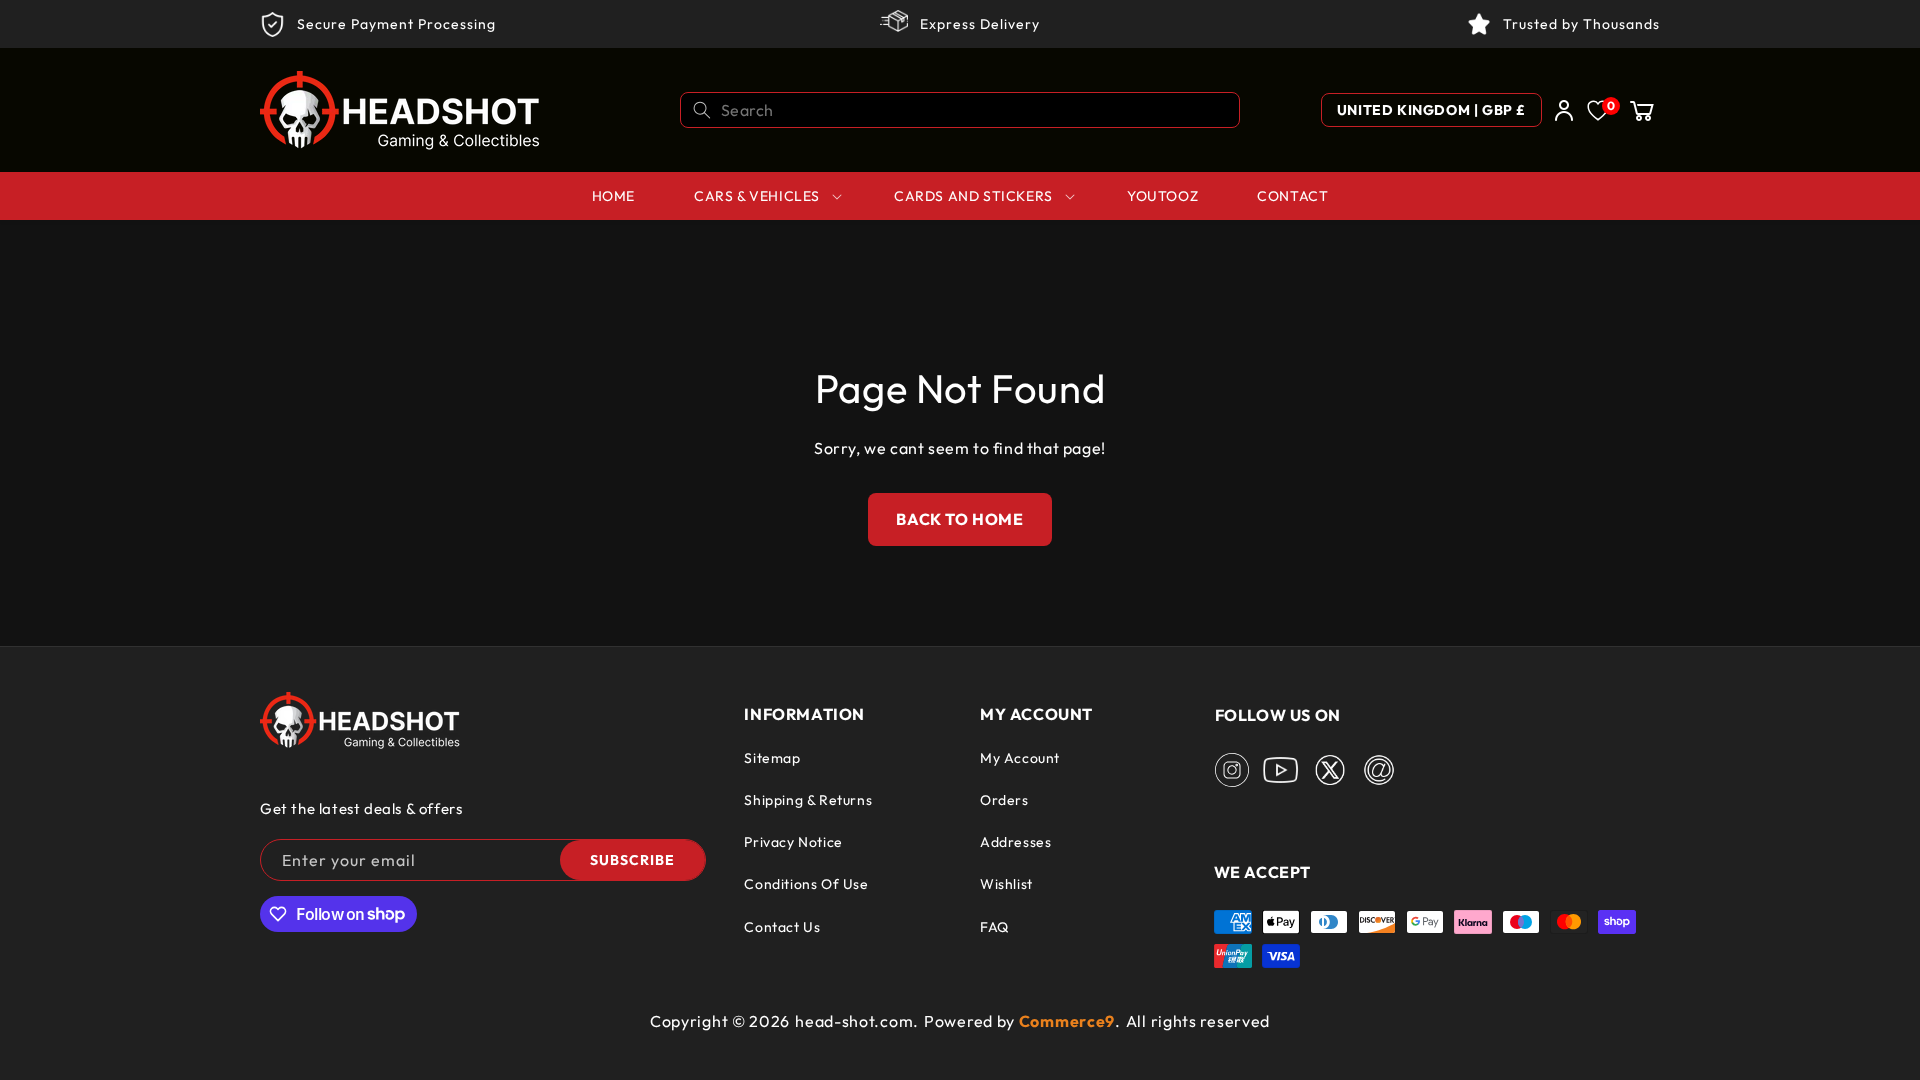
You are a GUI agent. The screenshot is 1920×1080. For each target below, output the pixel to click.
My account (1020, 758)
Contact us (782, 927)
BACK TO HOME (959, 519)
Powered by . (1022, 1021)
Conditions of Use (806, 884)
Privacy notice (793, 842)
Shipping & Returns (808, 800)
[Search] (702, 110)
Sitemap (772, 758)
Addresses (1015, 842)
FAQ (994, 927)
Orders (1004, 800)
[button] (1642, 110)
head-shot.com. (857, 1021)
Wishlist (1006, 884)
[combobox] (960, 110)
